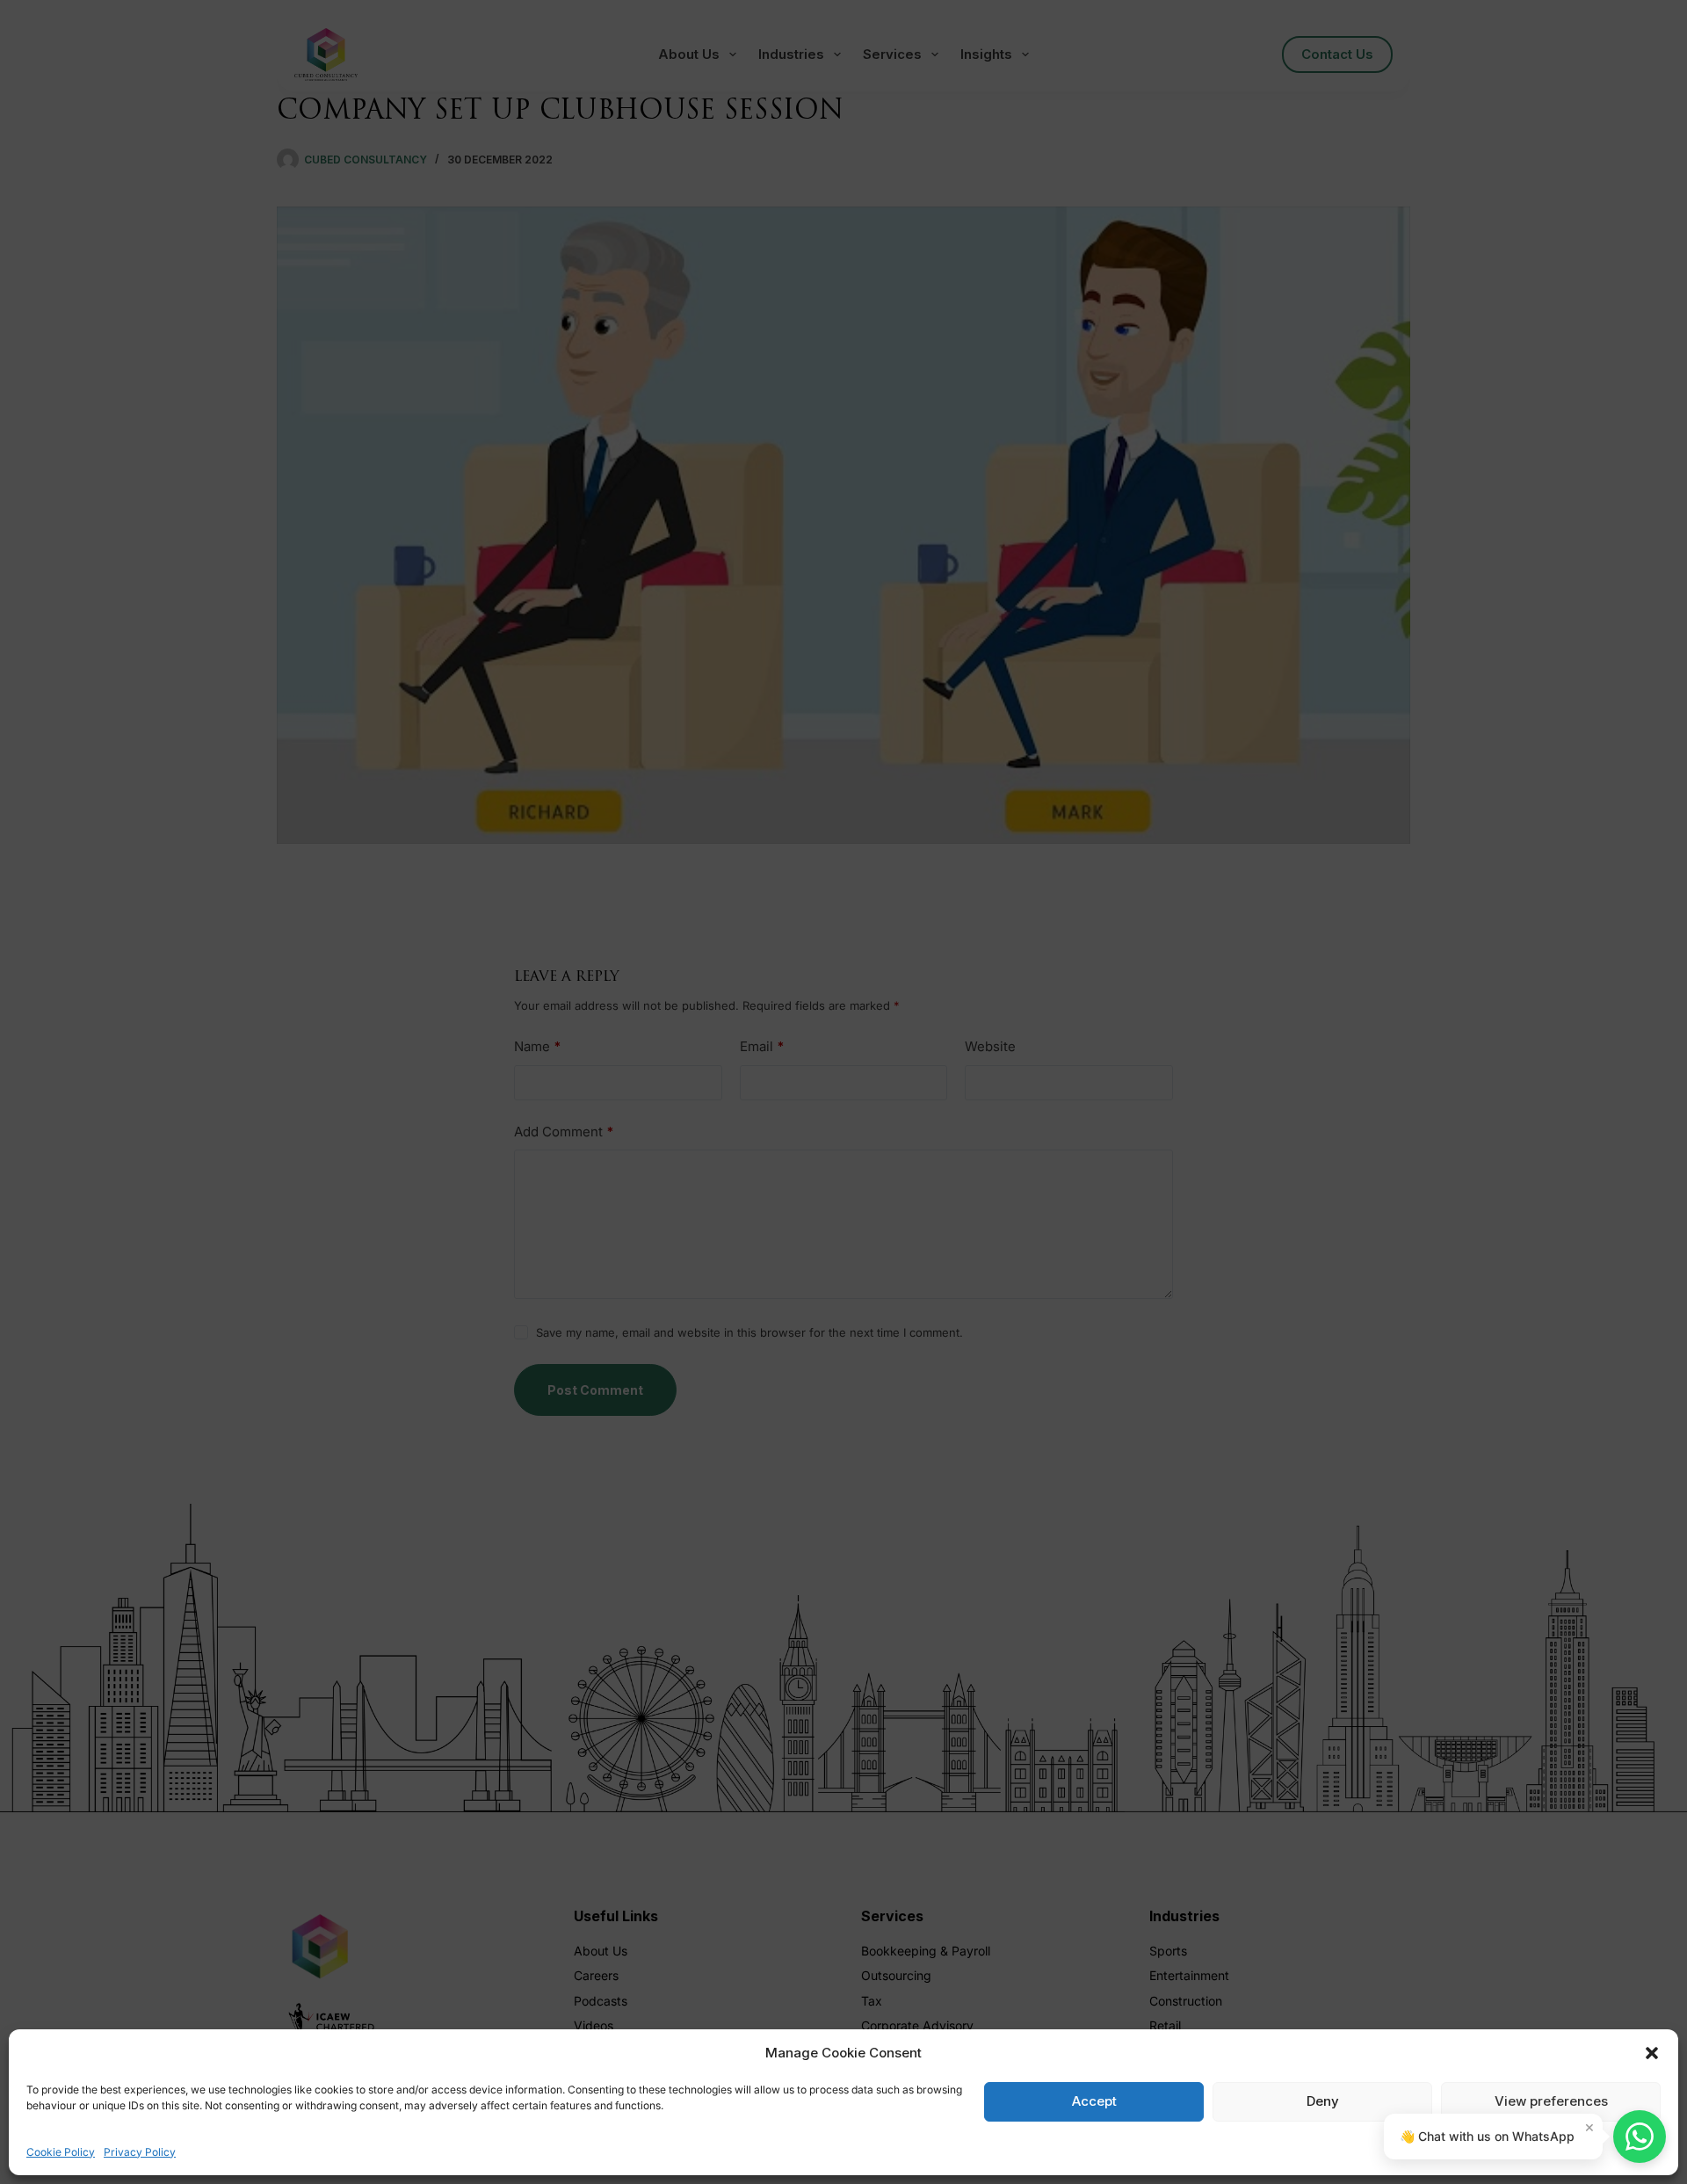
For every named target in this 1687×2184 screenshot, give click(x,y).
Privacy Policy (140, 2152)
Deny (1323, 2101)
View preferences (1551, 2101)
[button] (1652, 2053)
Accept (1094, 2101)
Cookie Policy (61, 2152)
